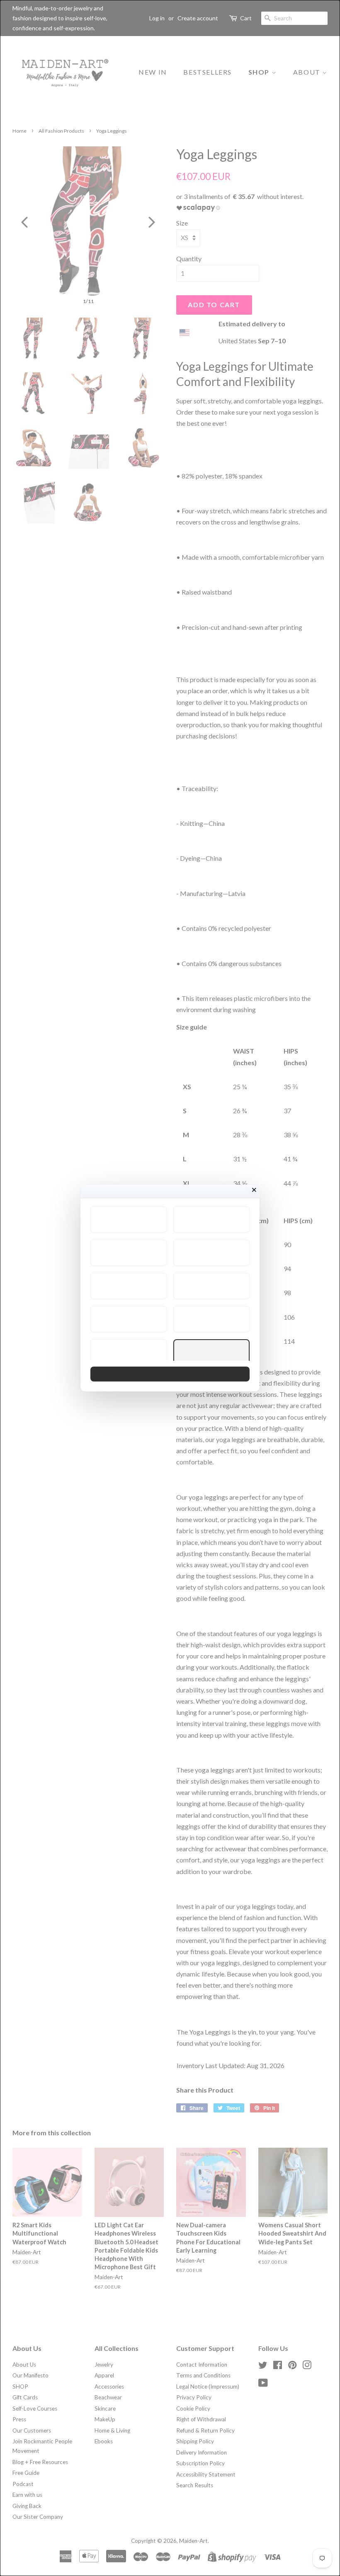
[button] (129, 1220)
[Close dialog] (254, 1190)
